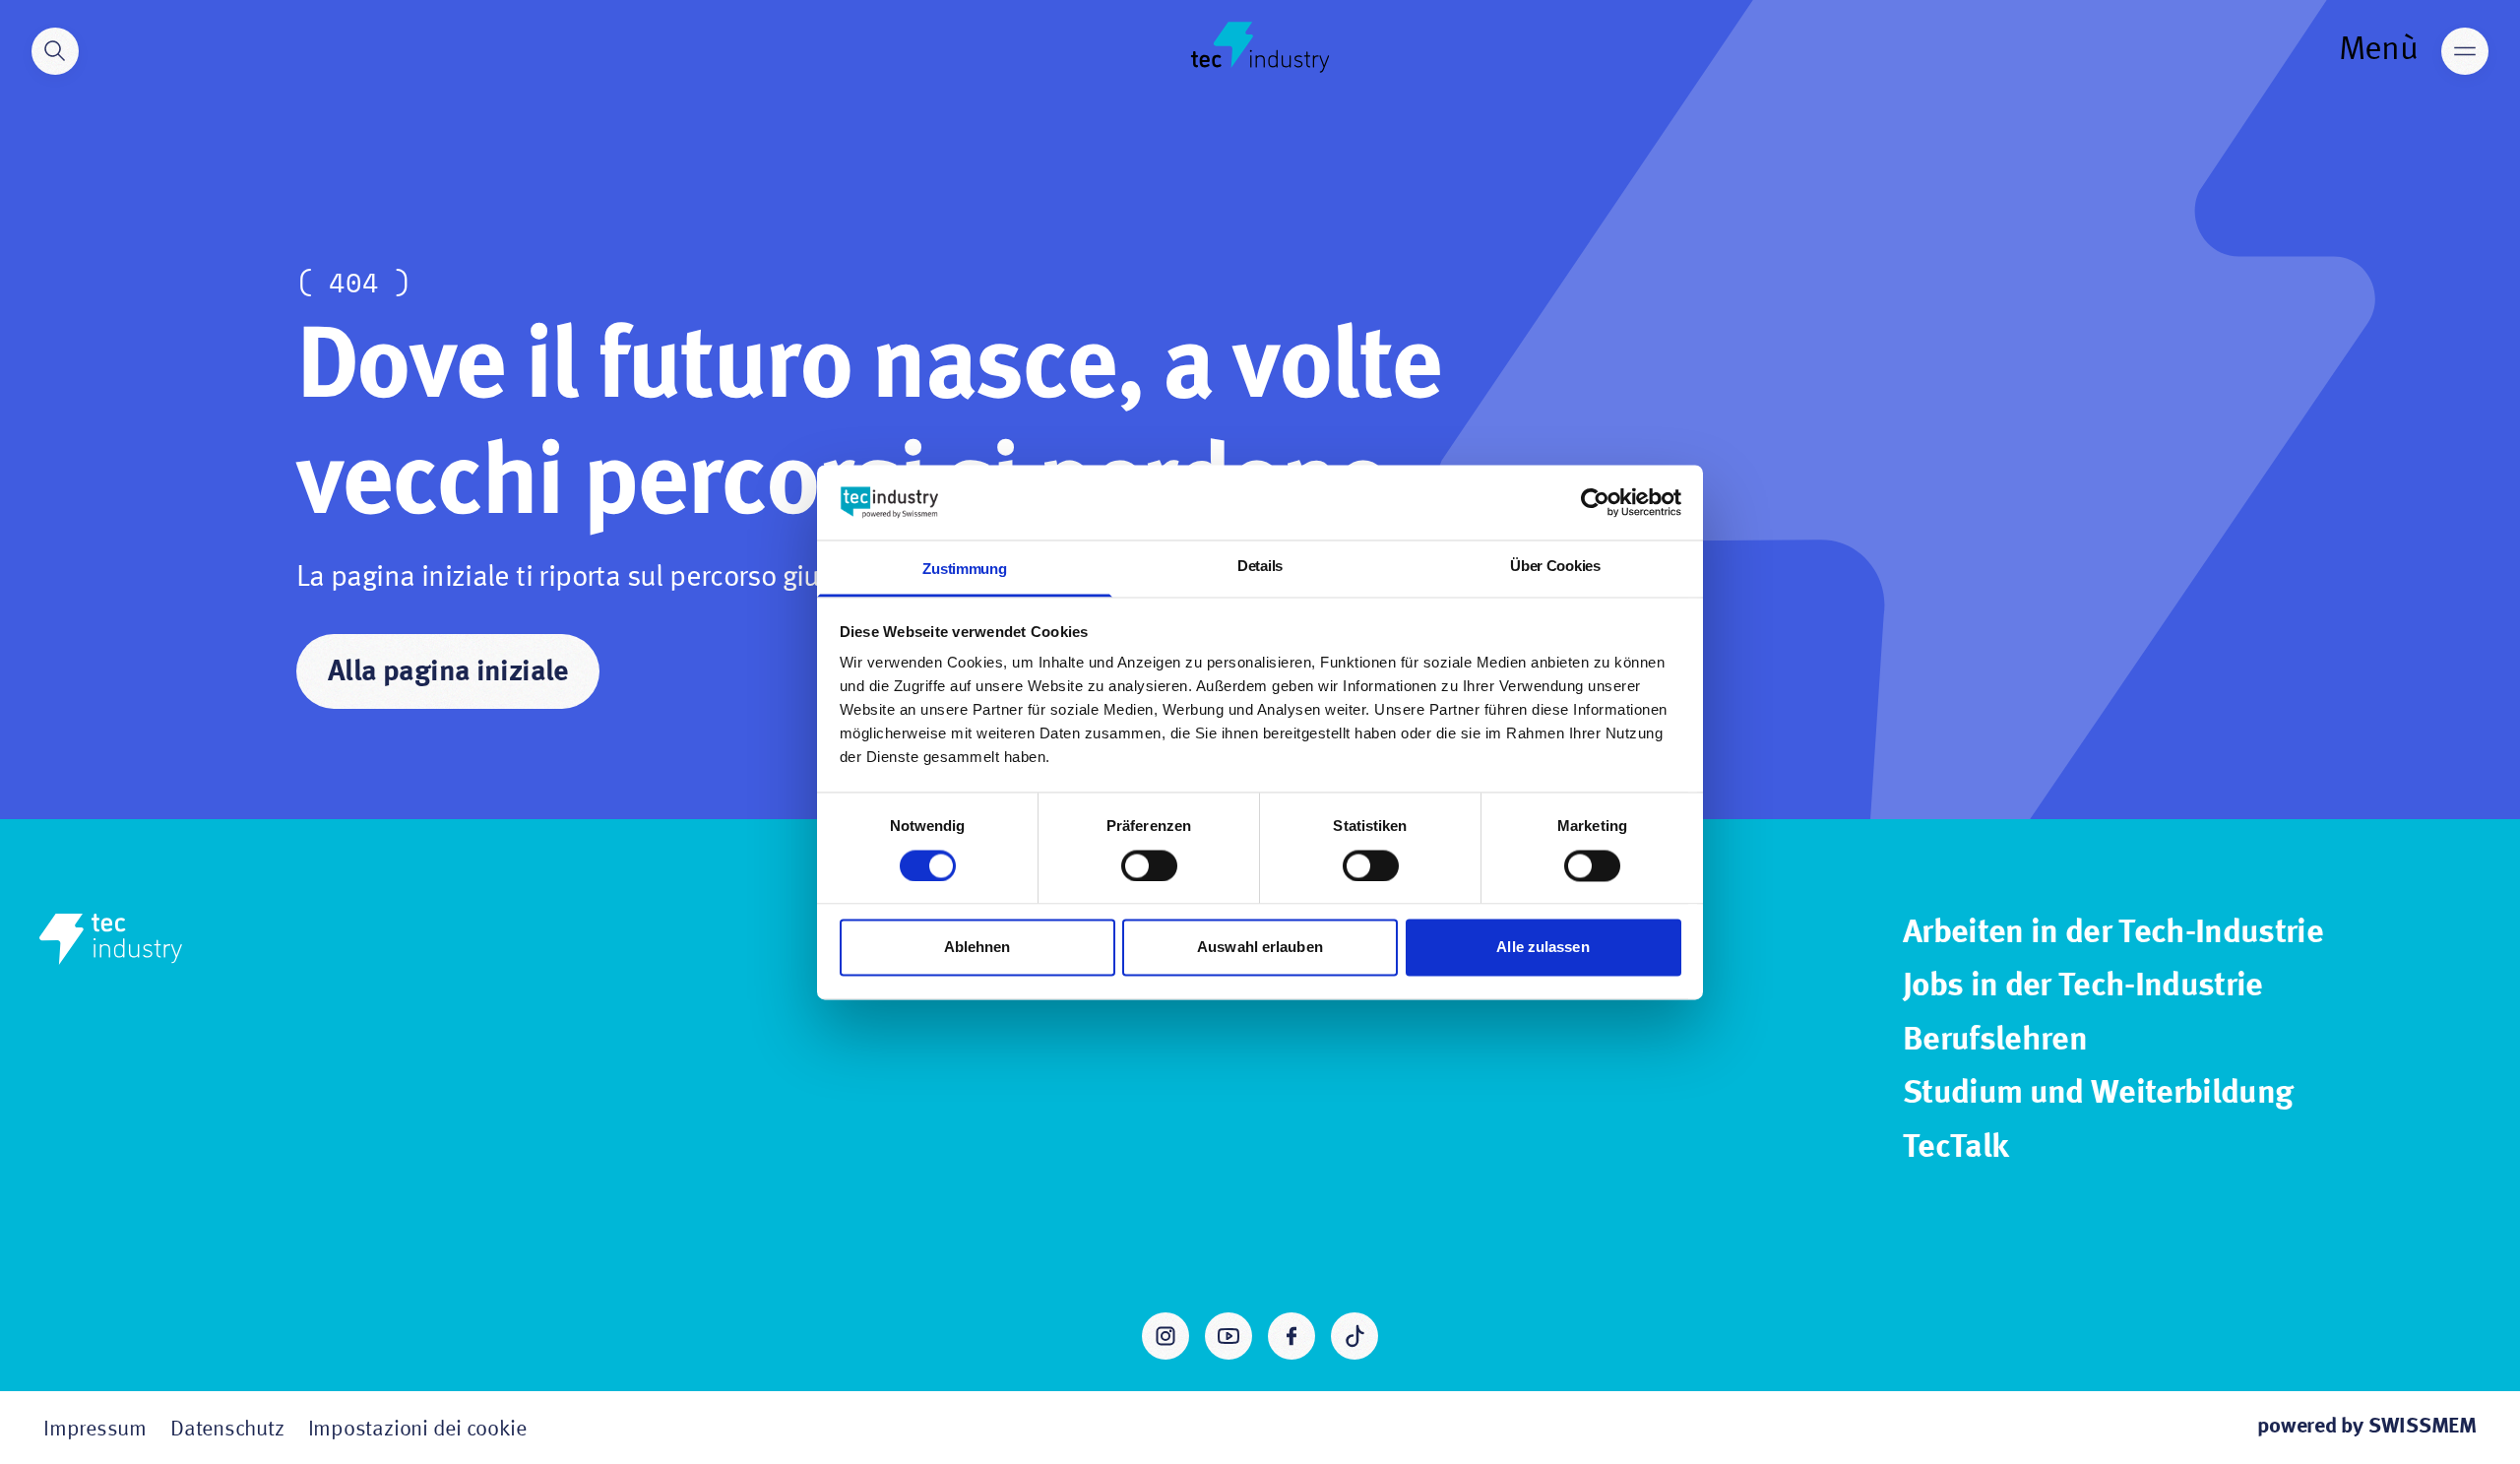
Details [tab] (1260, 567)
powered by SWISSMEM (2367, 1427)
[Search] (55, 51)
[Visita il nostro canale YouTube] (1228, 1336)
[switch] (1149, 865)
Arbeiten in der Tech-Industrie (2113, 933)
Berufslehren (1995, 1041)
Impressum (95, 1430)
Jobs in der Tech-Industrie (2083, 987)
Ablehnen (977, 948)
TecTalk (1955, 1148)
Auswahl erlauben (1260, 948)
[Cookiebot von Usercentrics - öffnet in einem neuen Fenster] (1595, 502)
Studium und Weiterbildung (2098, 1094)
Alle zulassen (1543, 948)
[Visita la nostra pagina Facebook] (1291, 1336)
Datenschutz (227, 1430)
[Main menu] (2465, 51)
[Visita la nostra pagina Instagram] (1165, 1336)
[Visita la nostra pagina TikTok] (1354, 1336)
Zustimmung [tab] (964, 570)
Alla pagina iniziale (448, 672)
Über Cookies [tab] (1555, 567)
